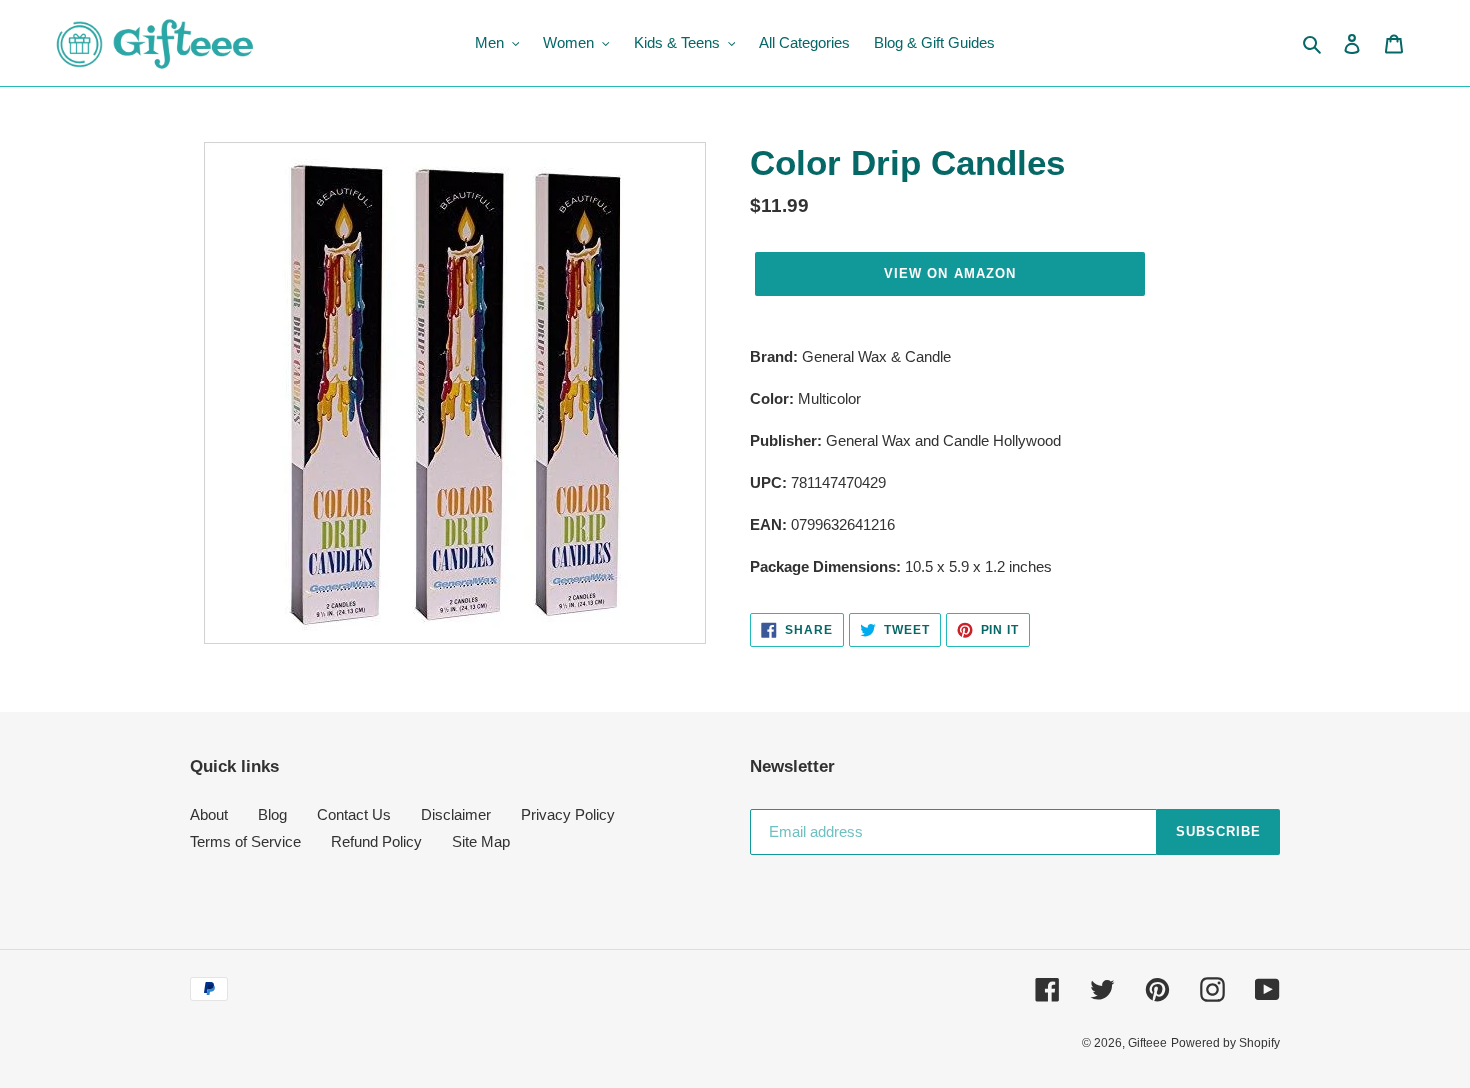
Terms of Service (245, 841)
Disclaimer (456, 814)
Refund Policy (376, 841)
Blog (272, 814)
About (209, 814)
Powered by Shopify (1225, 1043)
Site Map (481, 841)
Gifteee (1147, 1043)
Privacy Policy (568, 814)
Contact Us (354, 814)
